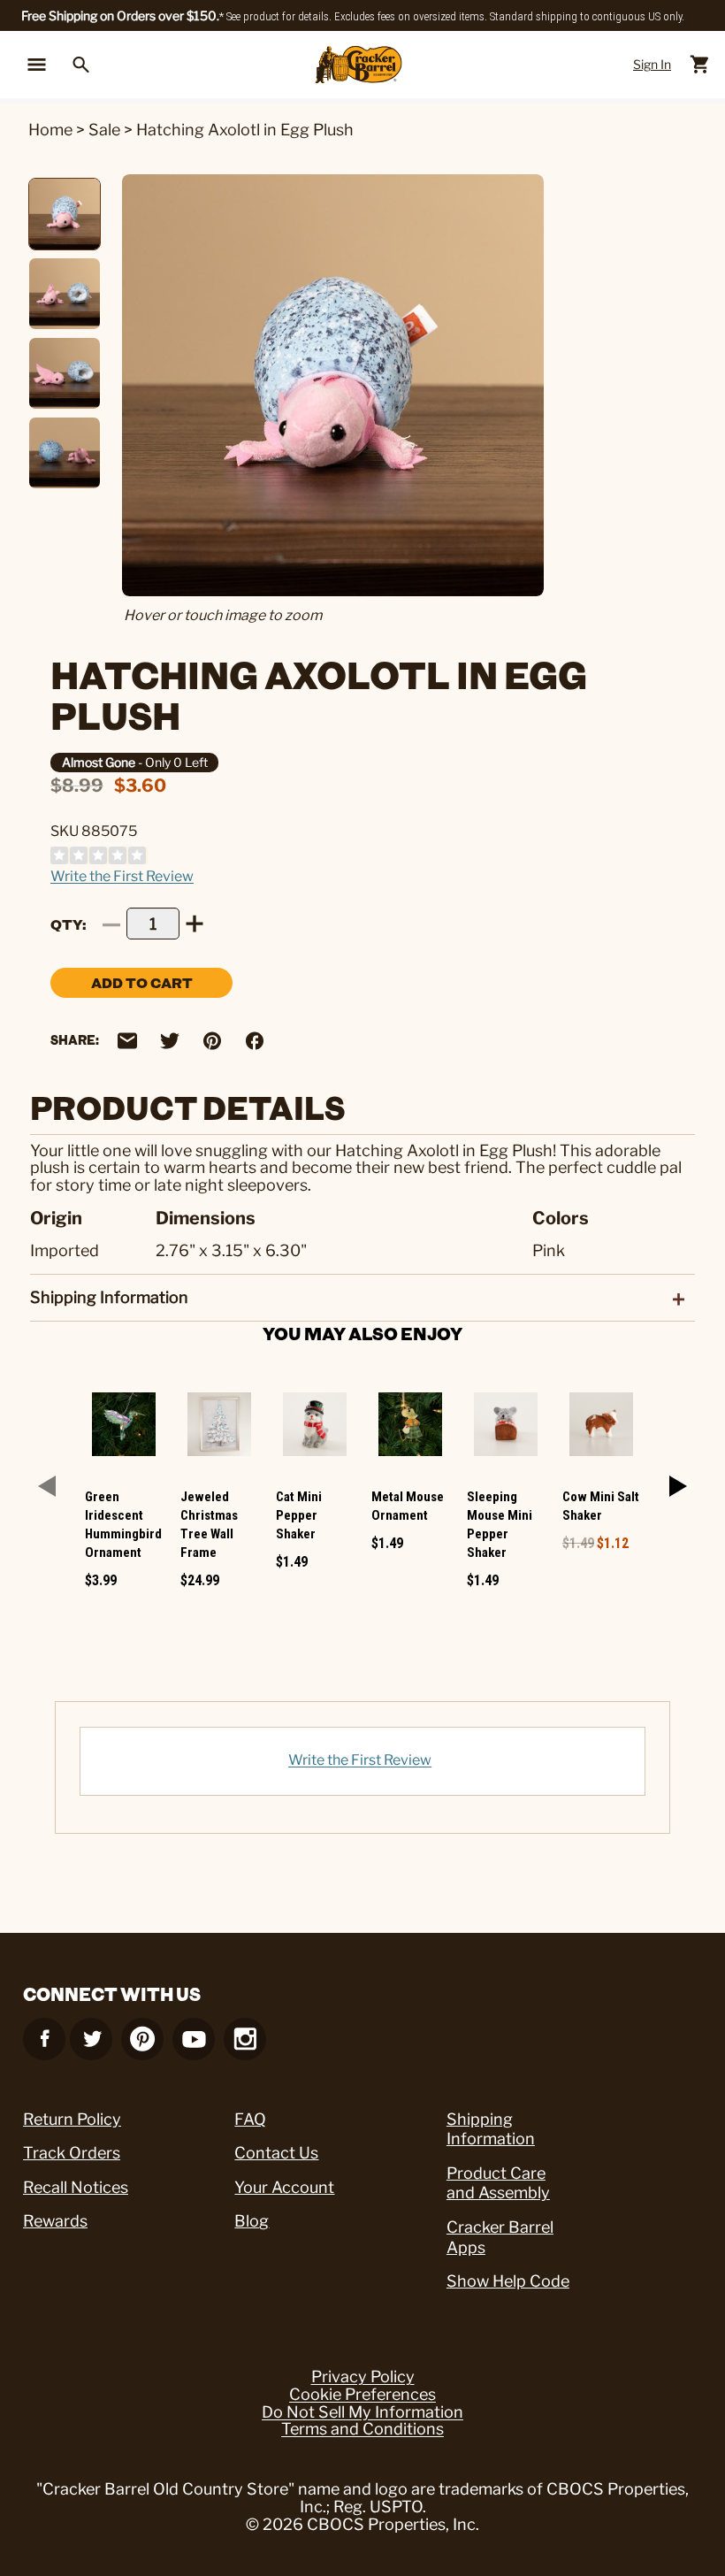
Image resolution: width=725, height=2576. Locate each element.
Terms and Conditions (362, 2429)
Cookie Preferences (362, 2395)
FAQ (250, 2119)
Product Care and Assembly (498, 2183)
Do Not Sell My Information (362, 2412)
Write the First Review (122, 876)
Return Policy (72, 2119)
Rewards (55, 2221)
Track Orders (72, 2153)
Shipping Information (491, 2129)
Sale (104, 130)
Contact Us (276, 2153)
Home (50, 130)
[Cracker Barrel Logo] (359, 65)
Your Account (284, 2187)
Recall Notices (76, 2187)
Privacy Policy (363, 2377)
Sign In (652, 64)
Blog (252, 2221)
